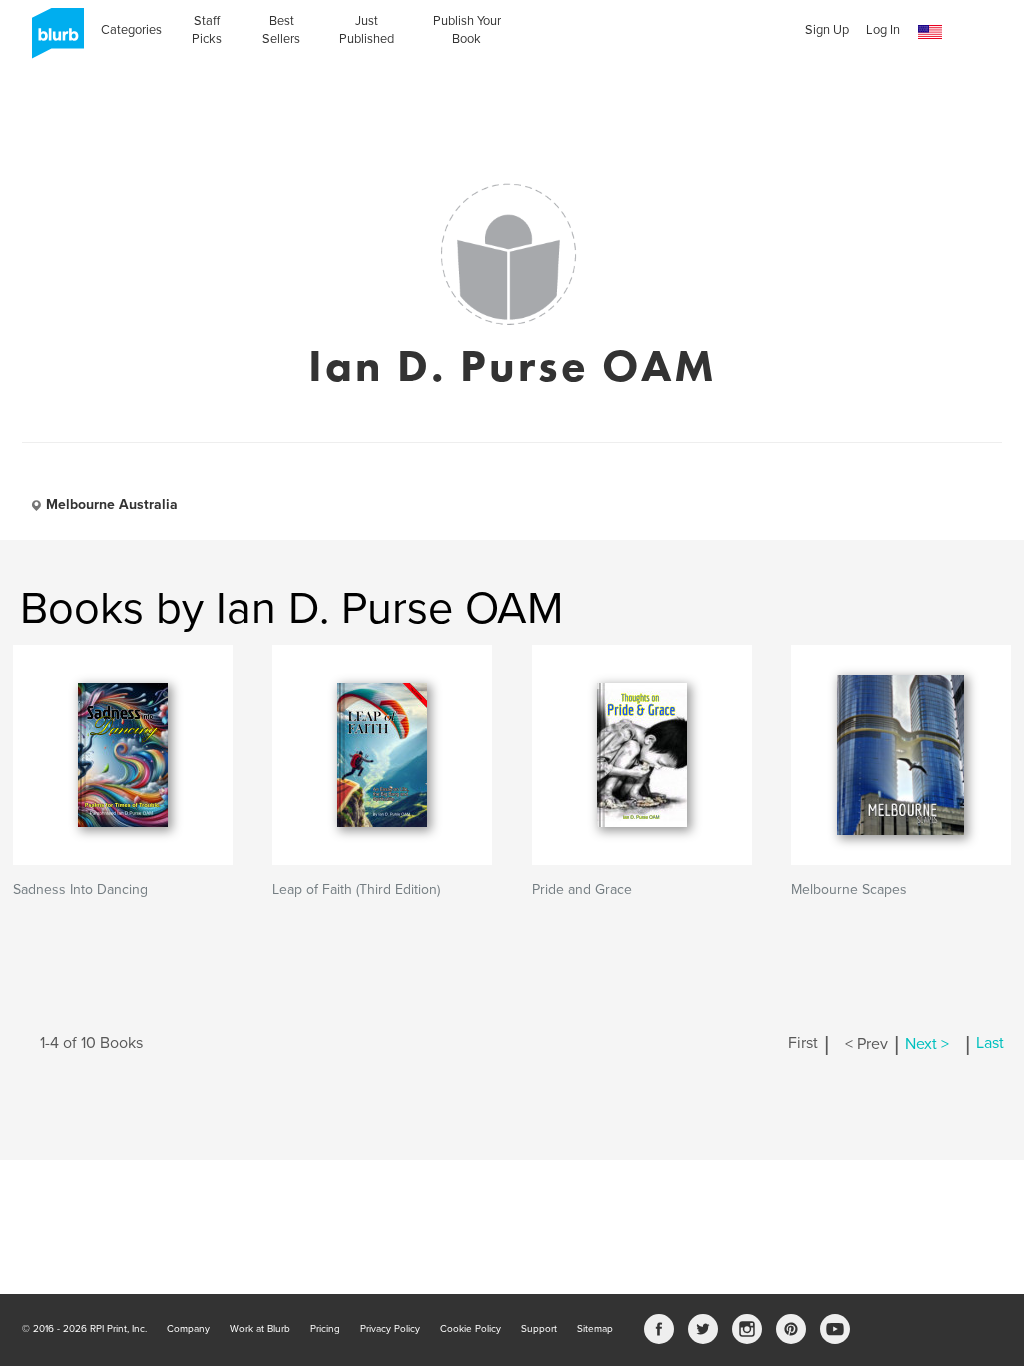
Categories (131, 30)
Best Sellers (281, 30)
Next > (927, 1044)
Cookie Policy (470, 1329)
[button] (930, 32)
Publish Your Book (467, 30)
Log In (883, 30)
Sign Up (827, 30)
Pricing (325, 1329)
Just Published (366, 30)
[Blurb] (52, 40)
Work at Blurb (260, 1329)
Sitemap (595, 1329)
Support (539, 1329)
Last (990, 1044)
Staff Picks (207, 30)
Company (188, 1329)
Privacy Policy (390, 1329)
